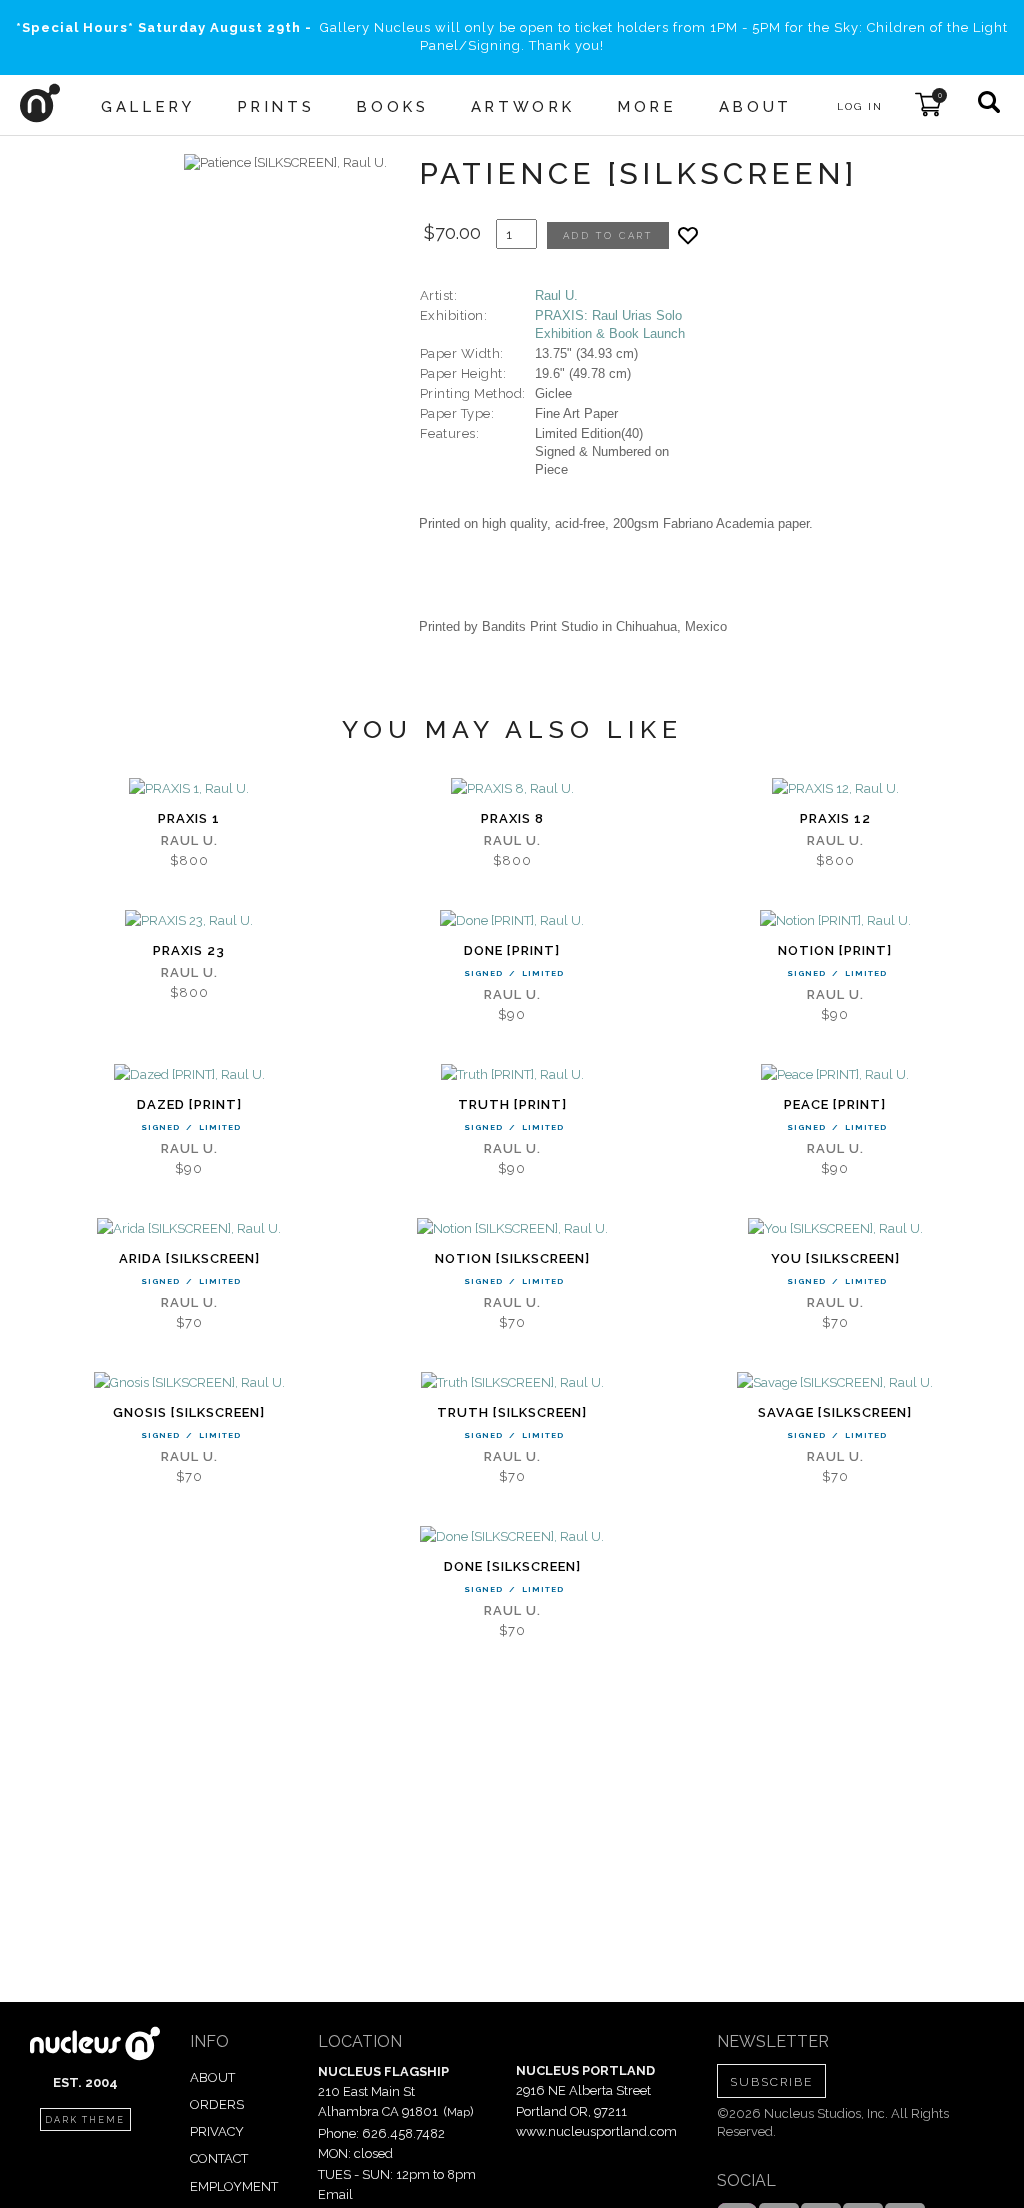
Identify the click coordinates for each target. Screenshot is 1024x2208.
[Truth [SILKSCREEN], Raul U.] (512, 1383)
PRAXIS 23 (189, 950)
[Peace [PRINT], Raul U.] (835, 1075)
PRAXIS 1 (189, 818)
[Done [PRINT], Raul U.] (512, 921)
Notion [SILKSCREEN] (512, 1258)
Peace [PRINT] (835, 1104)
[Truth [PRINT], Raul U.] (512, 1075)
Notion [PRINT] (835, 950)
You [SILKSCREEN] (835, 1258)
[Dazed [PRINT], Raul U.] (189, 1075)
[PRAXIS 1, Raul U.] (189, 789)
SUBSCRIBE (771, 2082)
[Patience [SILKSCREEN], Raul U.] (285, 163)
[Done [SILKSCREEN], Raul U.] (512, 1537)
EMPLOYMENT (234, 2186)
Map (458, 2112)
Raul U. (556, 295)
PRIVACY (217, 2131)
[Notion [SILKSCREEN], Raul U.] (512, 1229)
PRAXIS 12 (835, 818)
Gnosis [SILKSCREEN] (189, 1412)
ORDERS (217, 2104)
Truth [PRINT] (512, 1104)
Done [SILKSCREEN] (512, 1566)
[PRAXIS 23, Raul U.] (189, 921)
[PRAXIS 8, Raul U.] (512, 789)
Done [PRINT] (512, 950)
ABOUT (212, 2077)
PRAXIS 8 (512, 818)
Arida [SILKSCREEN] (189, 1258)
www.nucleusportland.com (596, 2131)
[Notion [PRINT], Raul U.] (835, 921)
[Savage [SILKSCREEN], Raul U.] (835, 1383)
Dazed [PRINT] (189, 1104)
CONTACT (219, 2158)
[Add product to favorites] (688, 235)
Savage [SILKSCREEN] (835, 1412)
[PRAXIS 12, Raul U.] (835, 789)
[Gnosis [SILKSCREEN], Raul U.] (189, 1383)
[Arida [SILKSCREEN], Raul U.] (189, 1229)
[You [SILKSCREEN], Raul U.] (835, 1229)
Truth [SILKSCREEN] (512, 1412)
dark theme (85, 2120)
